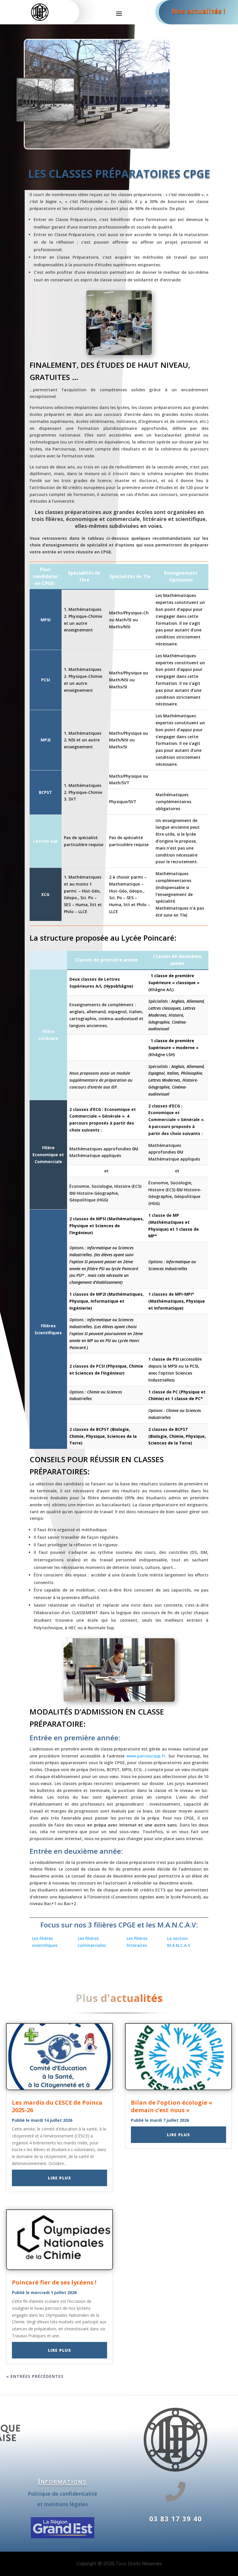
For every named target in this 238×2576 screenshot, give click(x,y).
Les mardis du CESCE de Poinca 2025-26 (57, 2106)
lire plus (59, 2178)
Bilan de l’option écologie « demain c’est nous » (172, 2106)
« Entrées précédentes (35, 2376)
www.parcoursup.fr (146, 1756)
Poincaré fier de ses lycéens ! (54, 2282)
